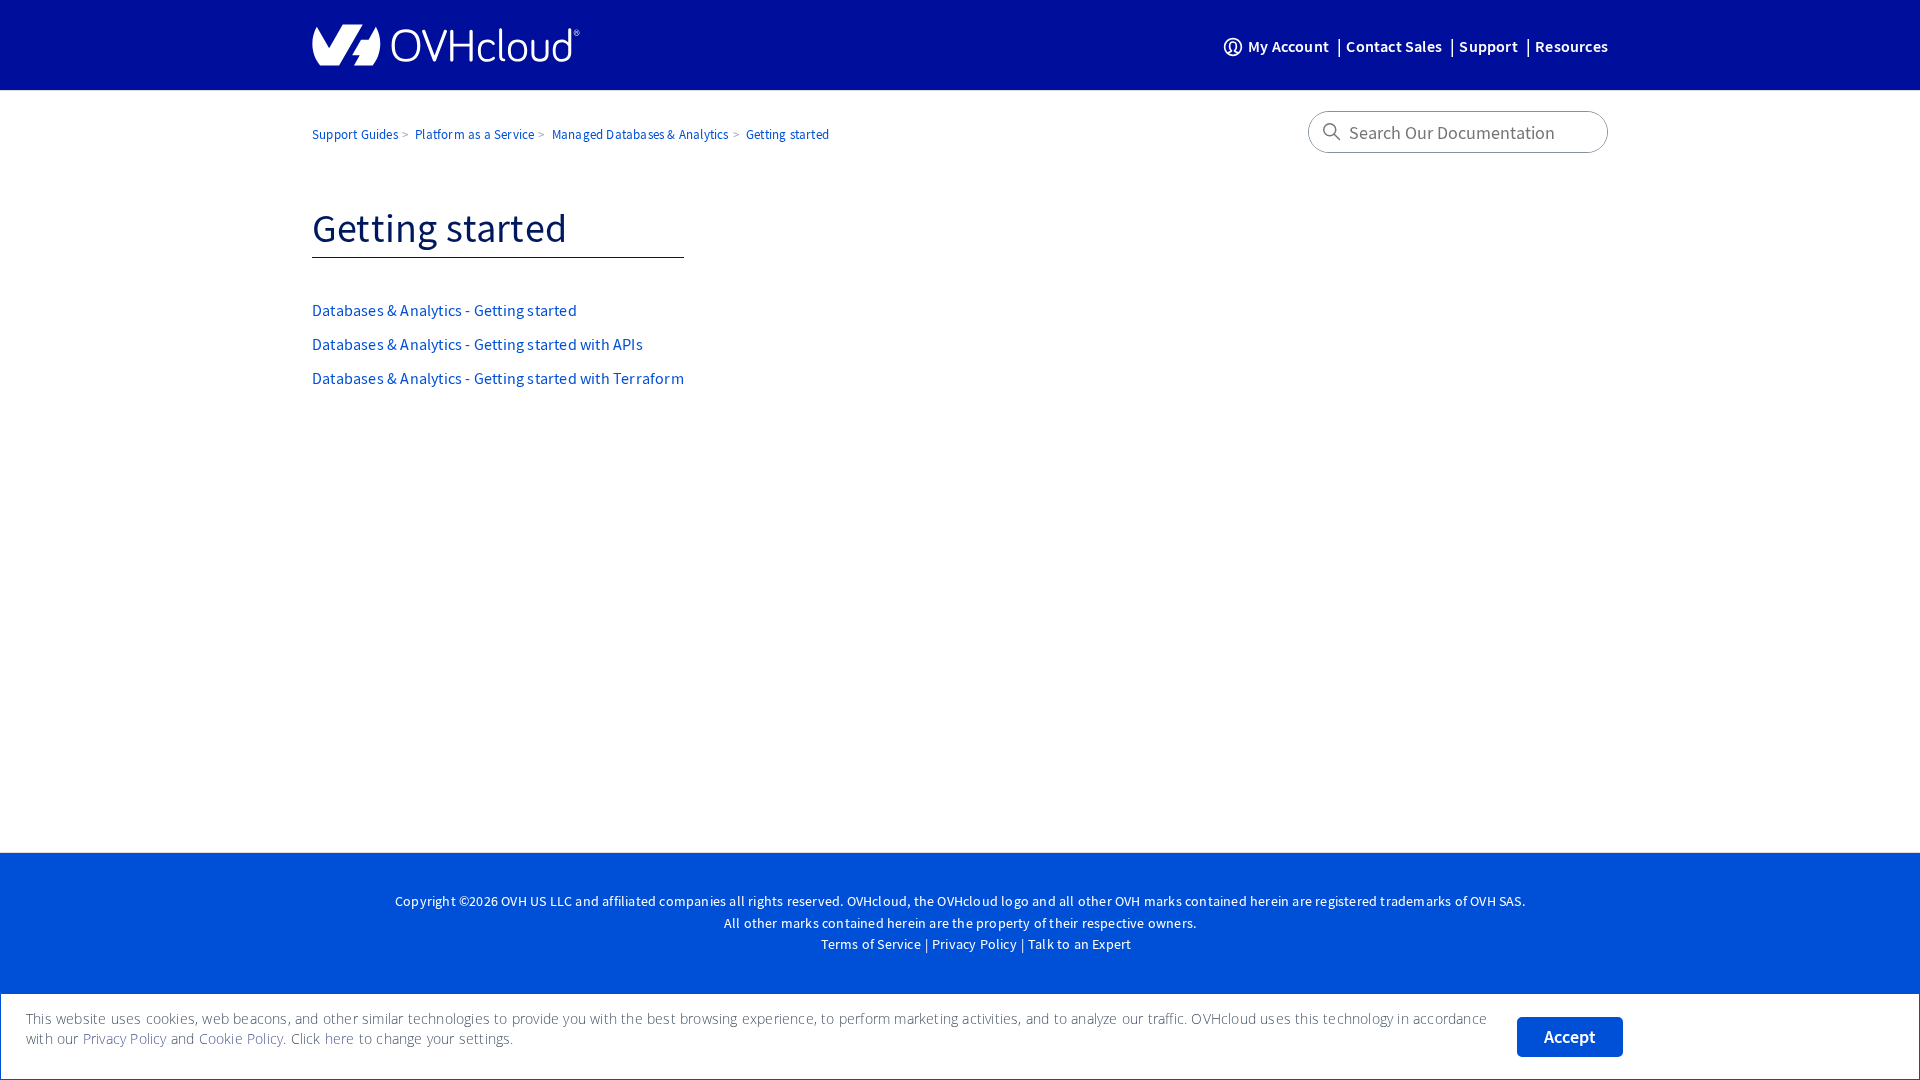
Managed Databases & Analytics (640, 134)
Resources (1571, 46)
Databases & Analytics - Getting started (444, 310)
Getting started (787, 134)
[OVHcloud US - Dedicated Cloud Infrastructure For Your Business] (446, 45)
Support (1488, 46)
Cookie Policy (241, 1038)
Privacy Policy (974, 944)
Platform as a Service (474, 134)
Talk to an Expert (1079, 944)
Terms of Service (871, 944)
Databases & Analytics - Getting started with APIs (477, 344)
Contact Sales (1394, 46)
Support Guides (355, 134)
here (340, 1038)
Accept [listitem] (1570, 1037)
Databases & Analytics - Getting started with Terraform (498, 378)
